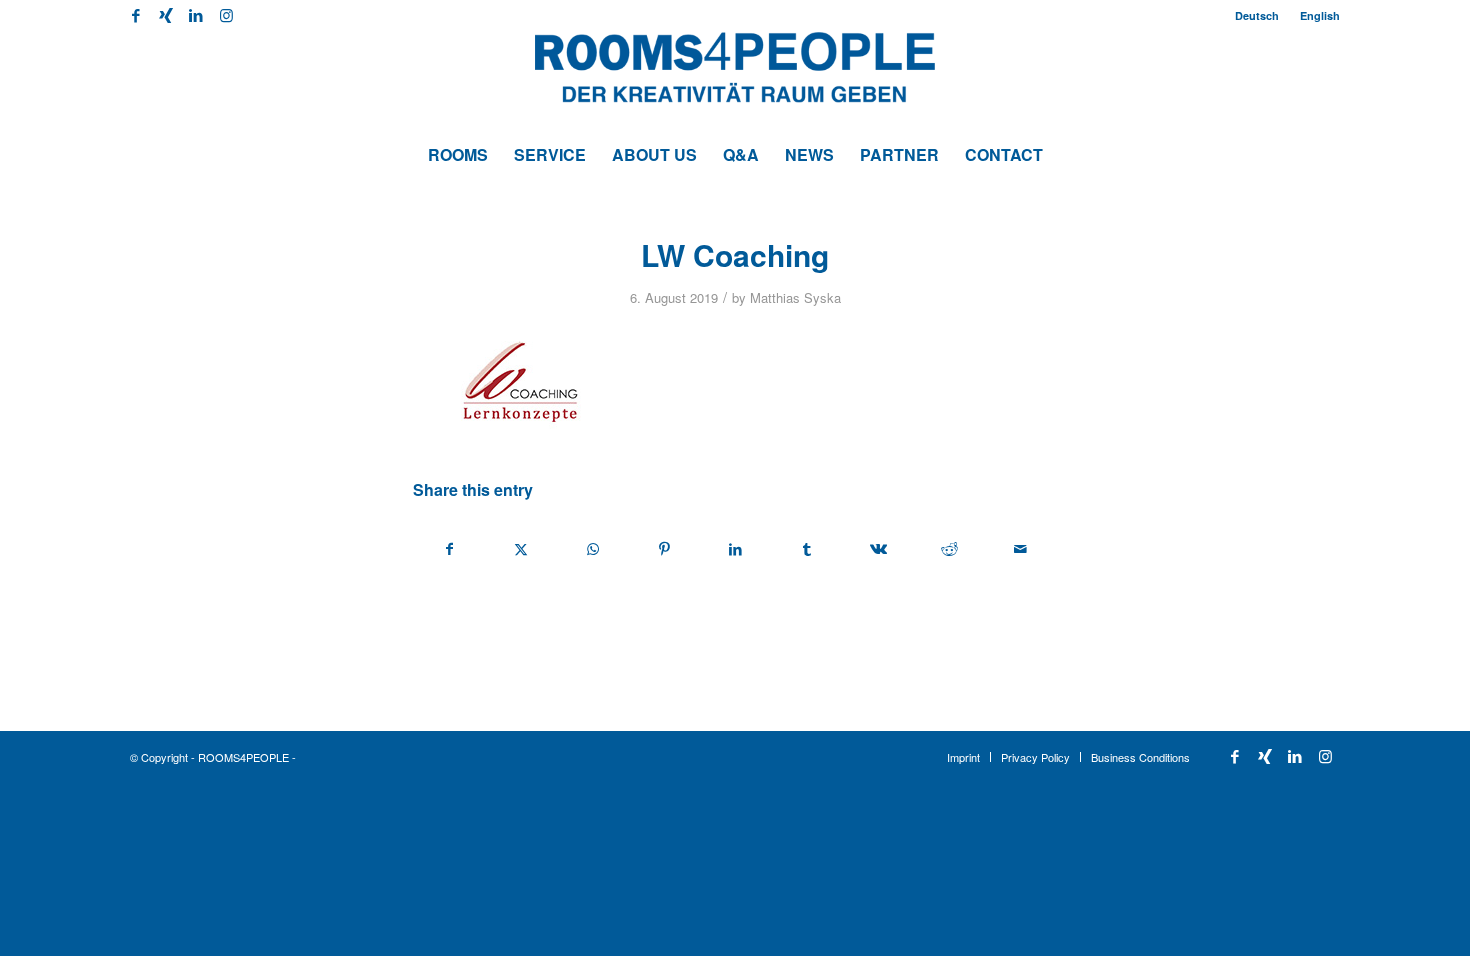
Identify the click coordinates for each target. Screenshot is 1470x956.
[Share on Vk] (878, 549)
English (1320, 15)
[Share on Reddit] (949, 549)
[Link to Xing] (165, 15)
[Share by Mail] (1021, 549)
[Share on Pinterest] (664, 549)
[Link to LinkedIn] (195, 15)
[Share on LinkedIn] (735, 549)
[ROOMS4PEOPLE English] (735, 80)
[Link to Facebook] (135, 15)
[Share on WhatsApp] (593, 549)
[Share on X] (521, 549)
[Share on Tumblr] (807, 549)
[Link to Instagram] (226, 15)
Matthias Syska (795, 297)
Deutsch (1257, 15)
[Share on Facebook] (449, 549)
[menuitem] (1257, 15)
